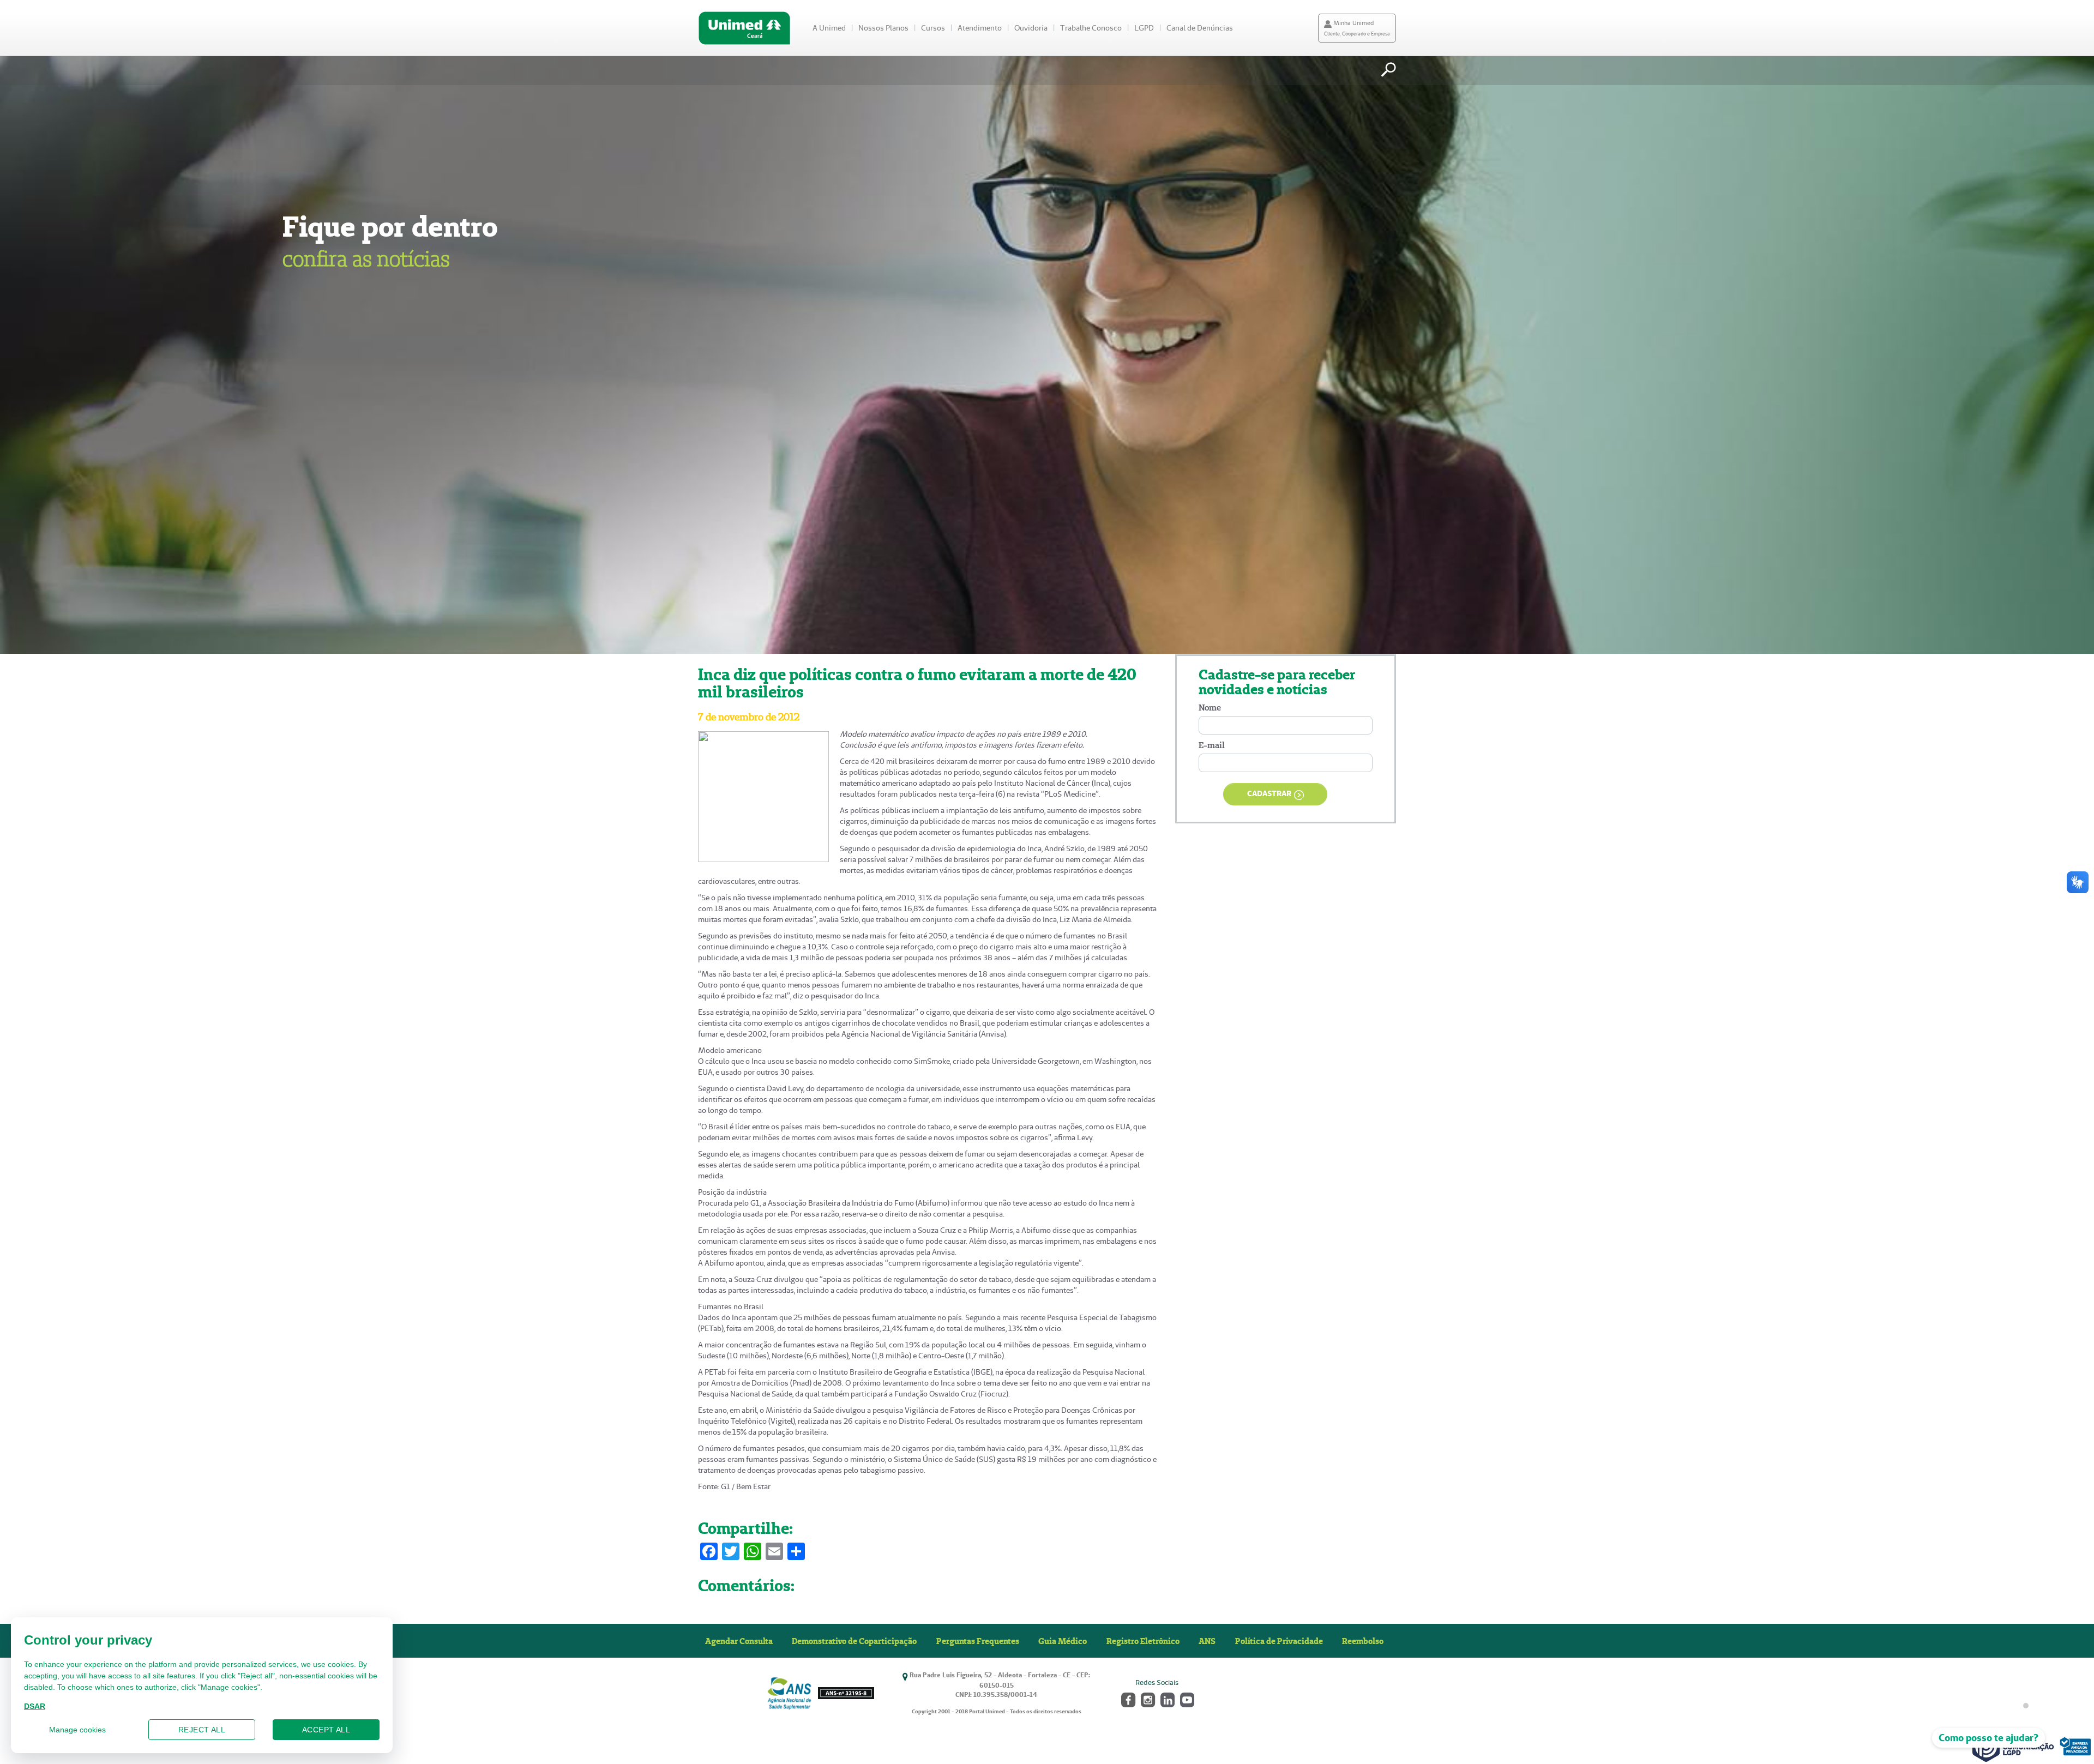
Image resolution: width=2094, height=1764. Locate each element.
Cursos (933, 28)
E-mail (1212, 745)
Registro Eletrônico (1143, 1641)
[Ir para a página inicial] (744, 28)
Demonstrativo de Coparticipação (854, 1641)
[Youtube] (1186, 1699)
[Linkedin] (1167, 1699)
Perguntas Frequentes (978, 1641)
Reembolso (1363, 1641)
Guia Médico (1063, 1641)
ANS (1207, 1641)
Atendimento (980, 28)
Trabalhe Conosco (1091, 28)
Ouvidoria (1031, 28)
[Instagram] (1147, 1699)
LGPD (1144, 28)
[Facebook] (1127, 1699)
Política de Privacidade (1279, 1641)
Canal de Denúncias (1200, 28)
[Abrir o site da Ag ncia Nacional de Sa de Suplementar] (820, 1693)
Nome (1210, 708)
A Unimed (829, 28)
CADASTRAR (1269, 793)
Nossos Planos (883, 28)
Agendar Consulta (739, 1641)
